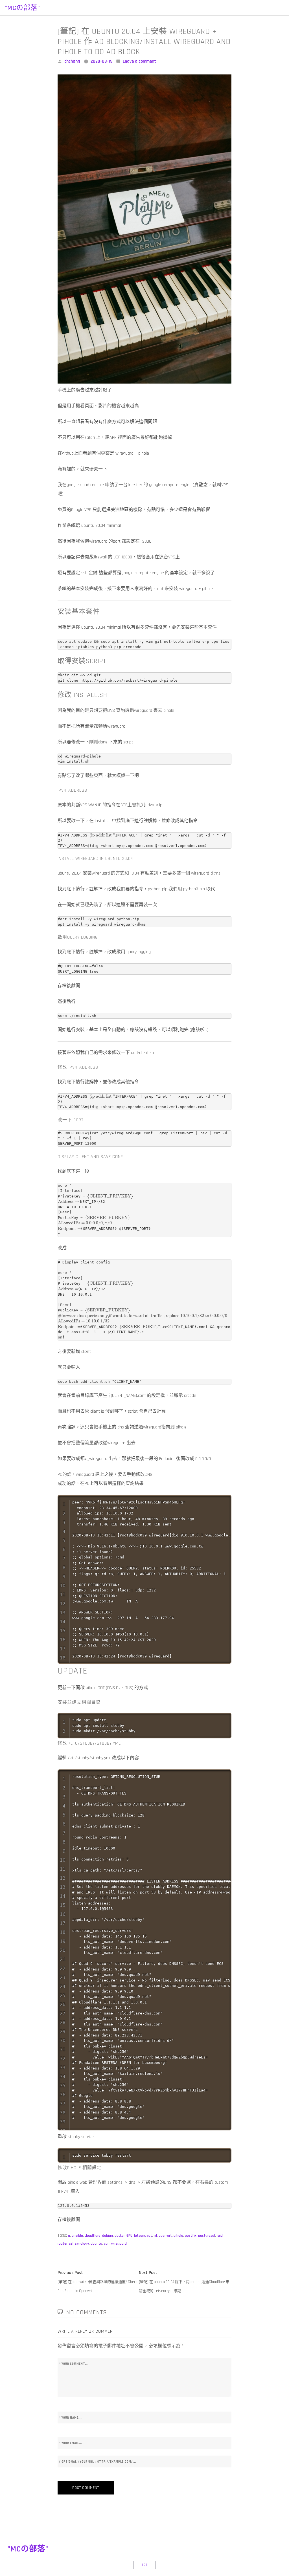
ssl (71, 2243)
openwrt (165, 2236)
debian (108, 2236)
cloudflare (93, 2236)
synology (82, 2243)
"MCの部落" (22, 8)
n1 (155, 2236)
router (63, 2243)
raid (220, 2236)
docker (120, 2236)
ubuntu (96, 2243)
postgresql (207, 2236)
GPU (129, 2236)
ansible (77, 2236)
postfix (191, 2236)
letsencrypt (143, 2236)
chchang (72, 61)
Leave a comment (139, 61)
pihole (178, 2236)
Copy (227, 1501)
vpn (107, 2243)
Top (145, 2565)
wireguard (119, 2243)
